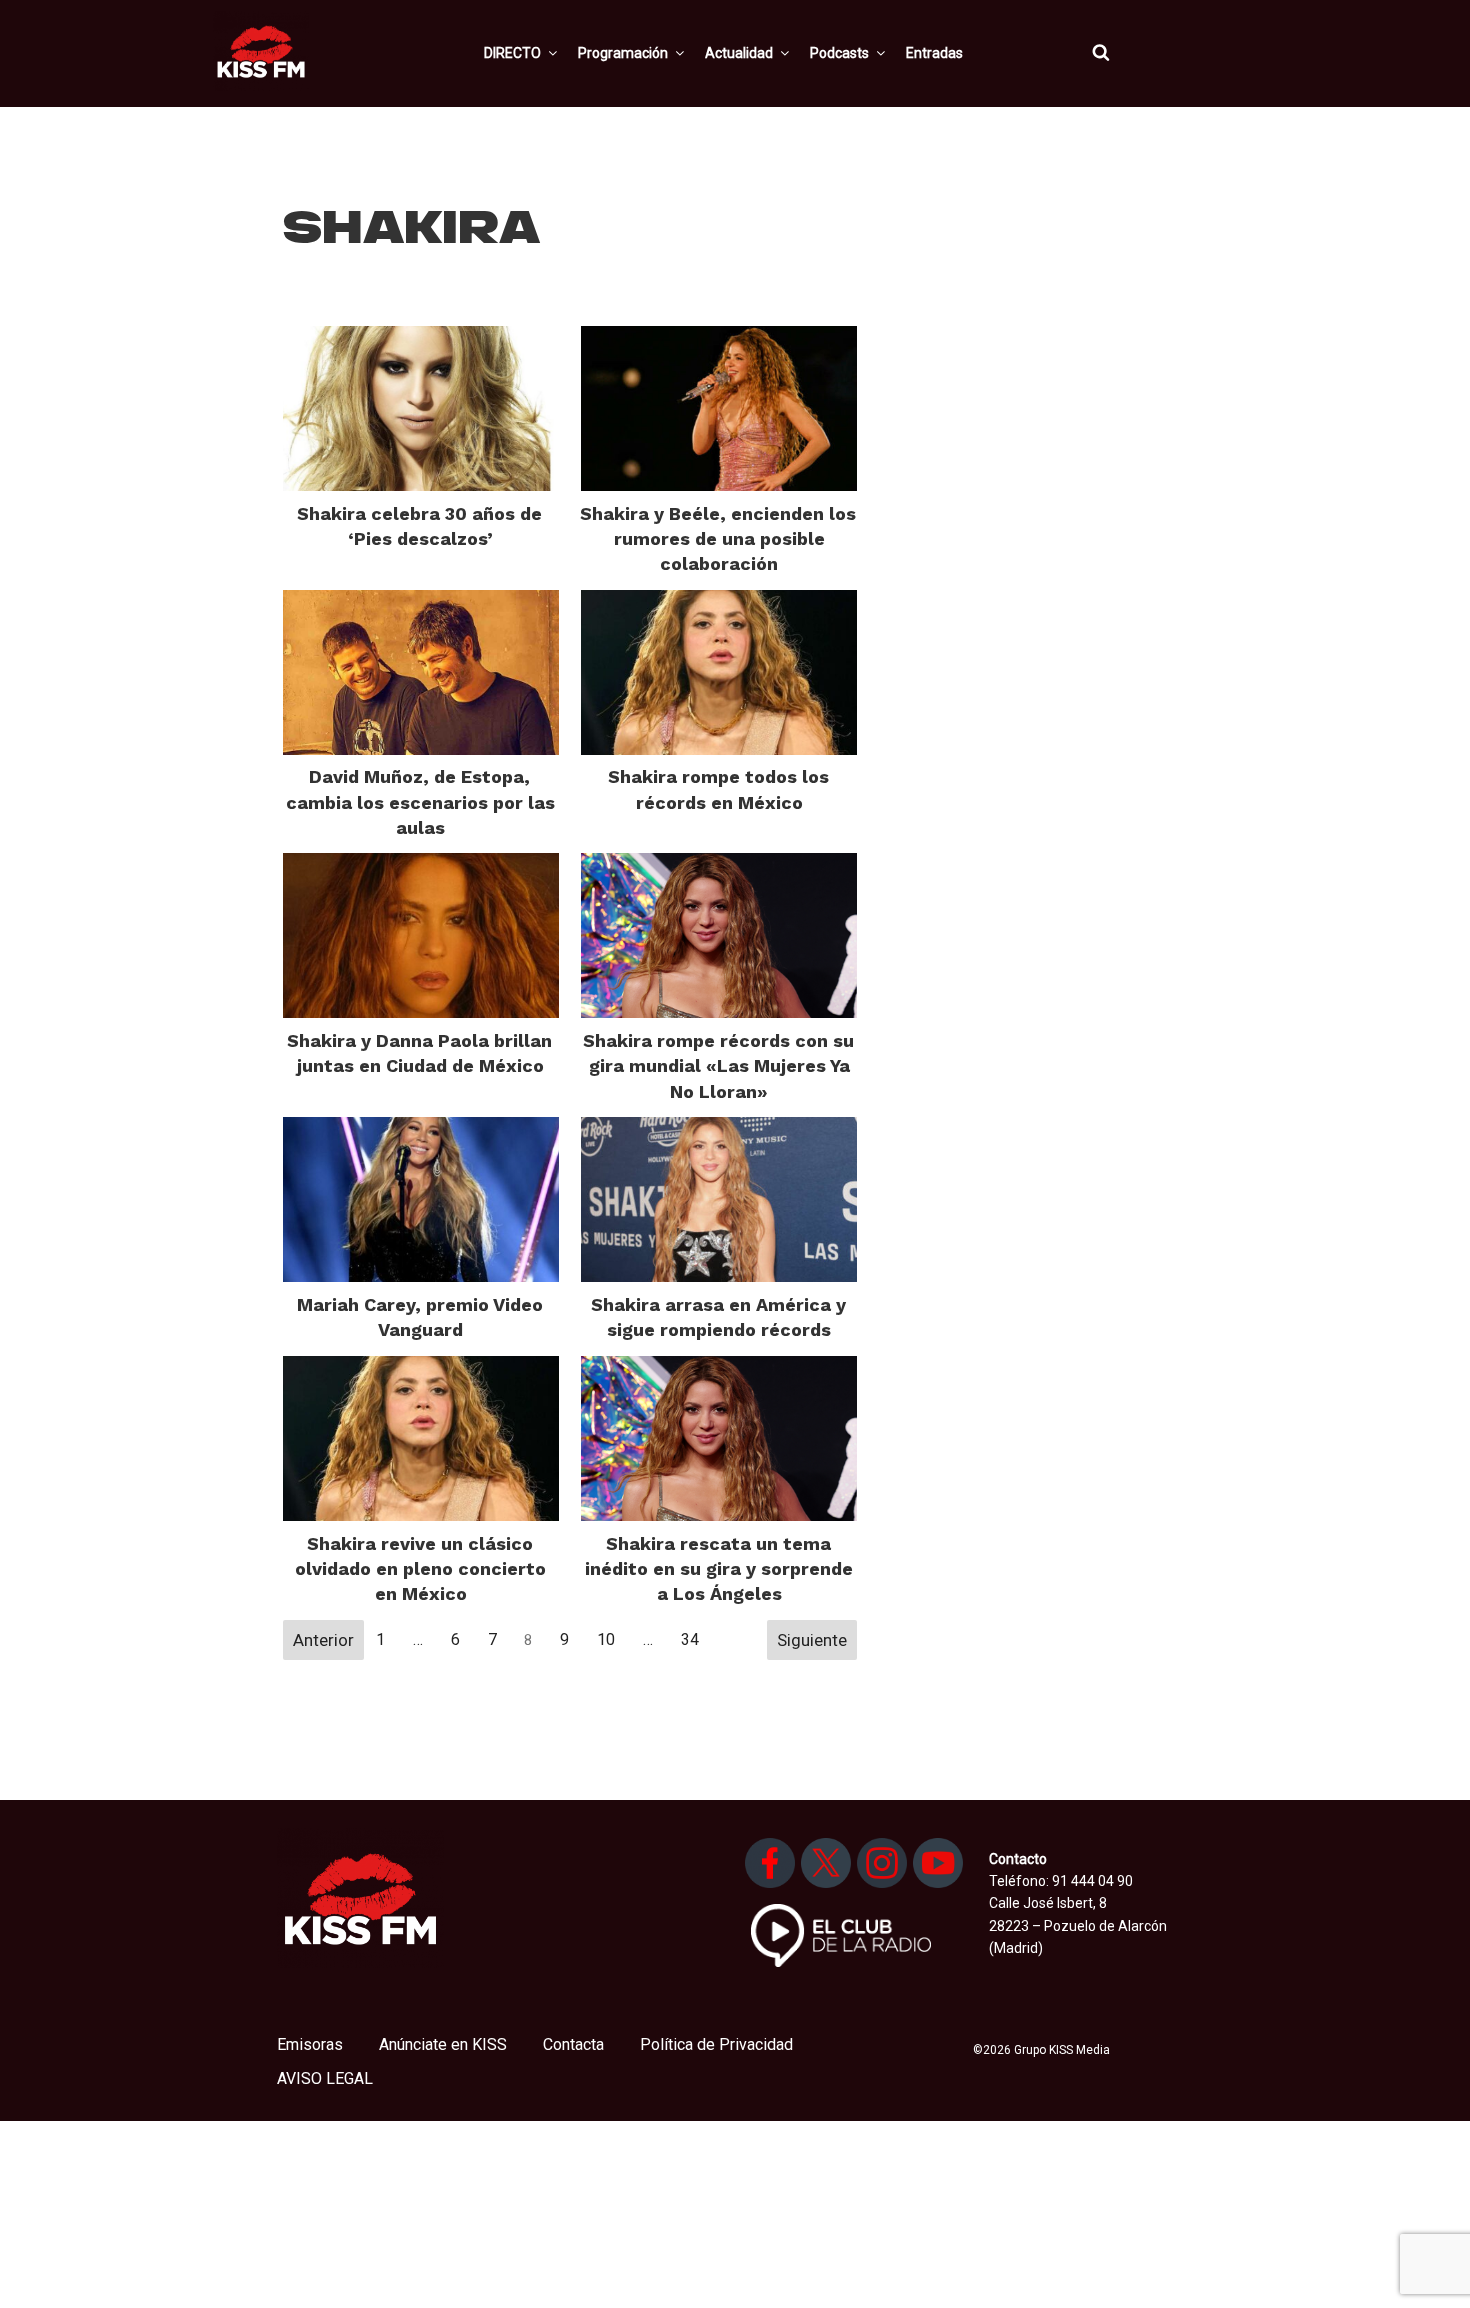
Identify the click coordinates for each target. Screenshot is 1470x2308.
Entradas (934, 53)
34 (690, 1639)
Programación (623, 53)
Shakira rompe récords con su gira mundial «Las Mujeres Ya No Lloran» (718, 1065)
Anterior (323, 1640)
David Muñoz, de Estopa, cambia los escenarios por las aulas (420, 801)
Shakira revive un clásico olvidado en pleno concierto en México (420, 1568)
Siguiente (812, 1640)
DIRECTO (512, 53)
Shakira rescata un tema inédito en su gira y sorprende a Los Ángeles (719, 1568)
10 (606, 1639)
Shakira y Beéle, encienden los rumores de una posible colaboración (718, 538)
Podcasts (839, 53)
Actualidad (739, 53)
